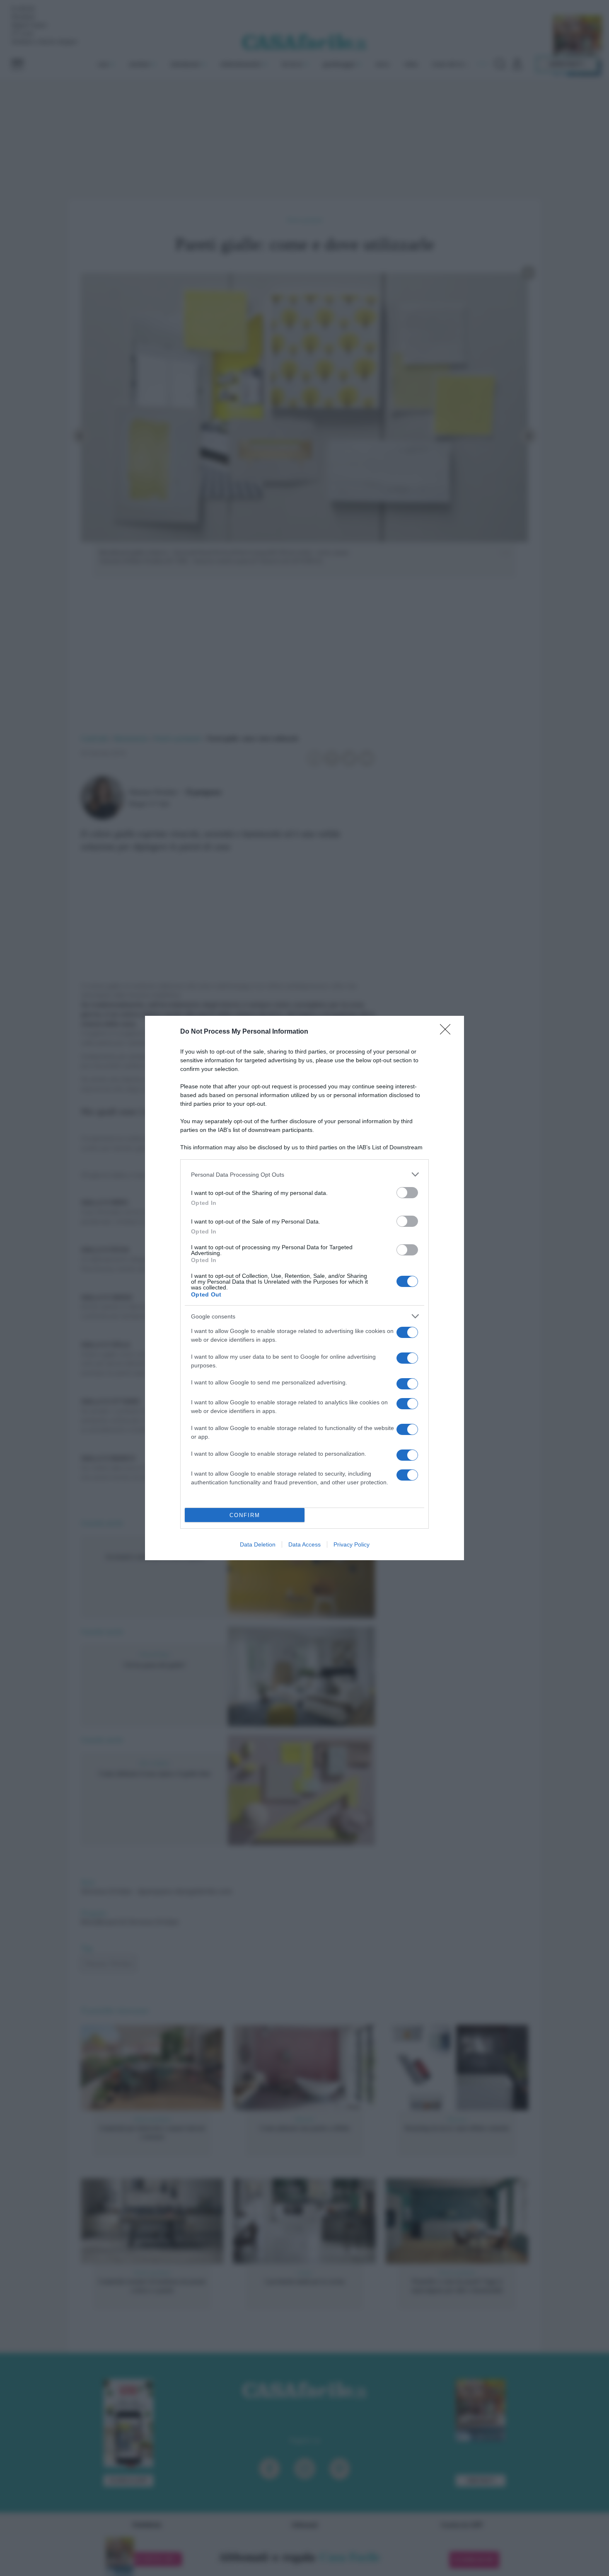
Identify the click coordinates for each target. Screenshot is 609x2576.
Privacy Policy (352, 1544)
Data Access (304, 1544)
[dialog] (304, 1288)
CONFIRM (245, 1515)
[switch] (407, 1193)
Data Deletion (258, 1544)
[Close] (448, 1032)
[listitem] (304, 1174)
